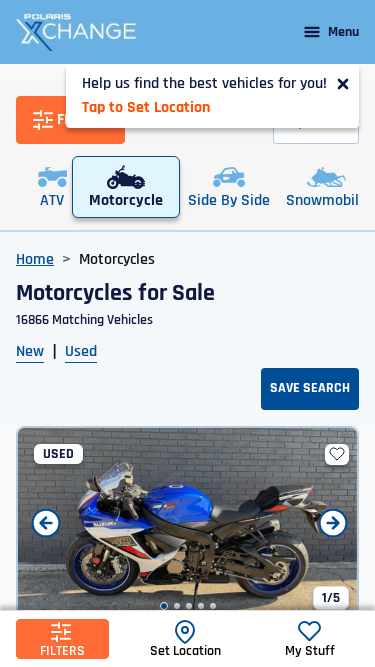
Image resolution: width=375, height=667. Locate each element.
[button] (164, 606)
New (30, 351)
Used (81, 351)
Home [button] (35, 259)
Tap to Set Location (146, 107)
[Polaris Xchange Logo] (76, 32)
